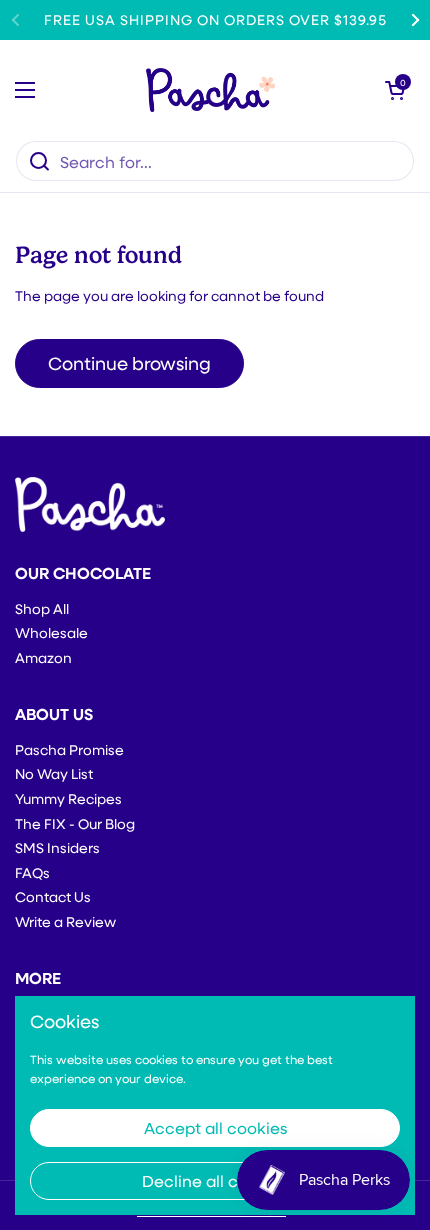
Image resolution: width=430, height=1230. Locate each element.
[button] (395, 90)
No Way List (54, 773)
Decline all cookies (215, 1180)
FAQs (32, 872)
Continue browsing (129, 363)
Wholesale (51, 632)
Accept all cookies (215, 1127)
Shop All (42, 608)
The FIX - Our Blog (75, 823)
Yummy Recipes (68, 798)
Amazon (43, 657)
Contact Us (53, 896)
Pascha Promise (69, 749)
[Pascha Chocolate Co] (210, 90)
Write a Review (65, 921)
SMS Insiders (57, 847)
